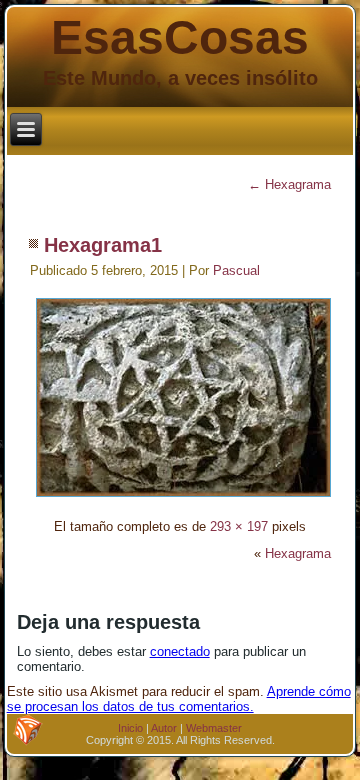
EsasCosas (180, 37)
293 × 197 (239, 526)
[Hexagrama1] (183, 499)
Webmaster (214, 728)
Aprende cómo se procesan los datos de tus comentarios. (179, 699)
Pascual (236, 270)
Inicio (130, 728)
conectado (180, 651)
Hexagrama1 (103, 245)
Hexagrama (289, 184)
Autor (164, 728)
